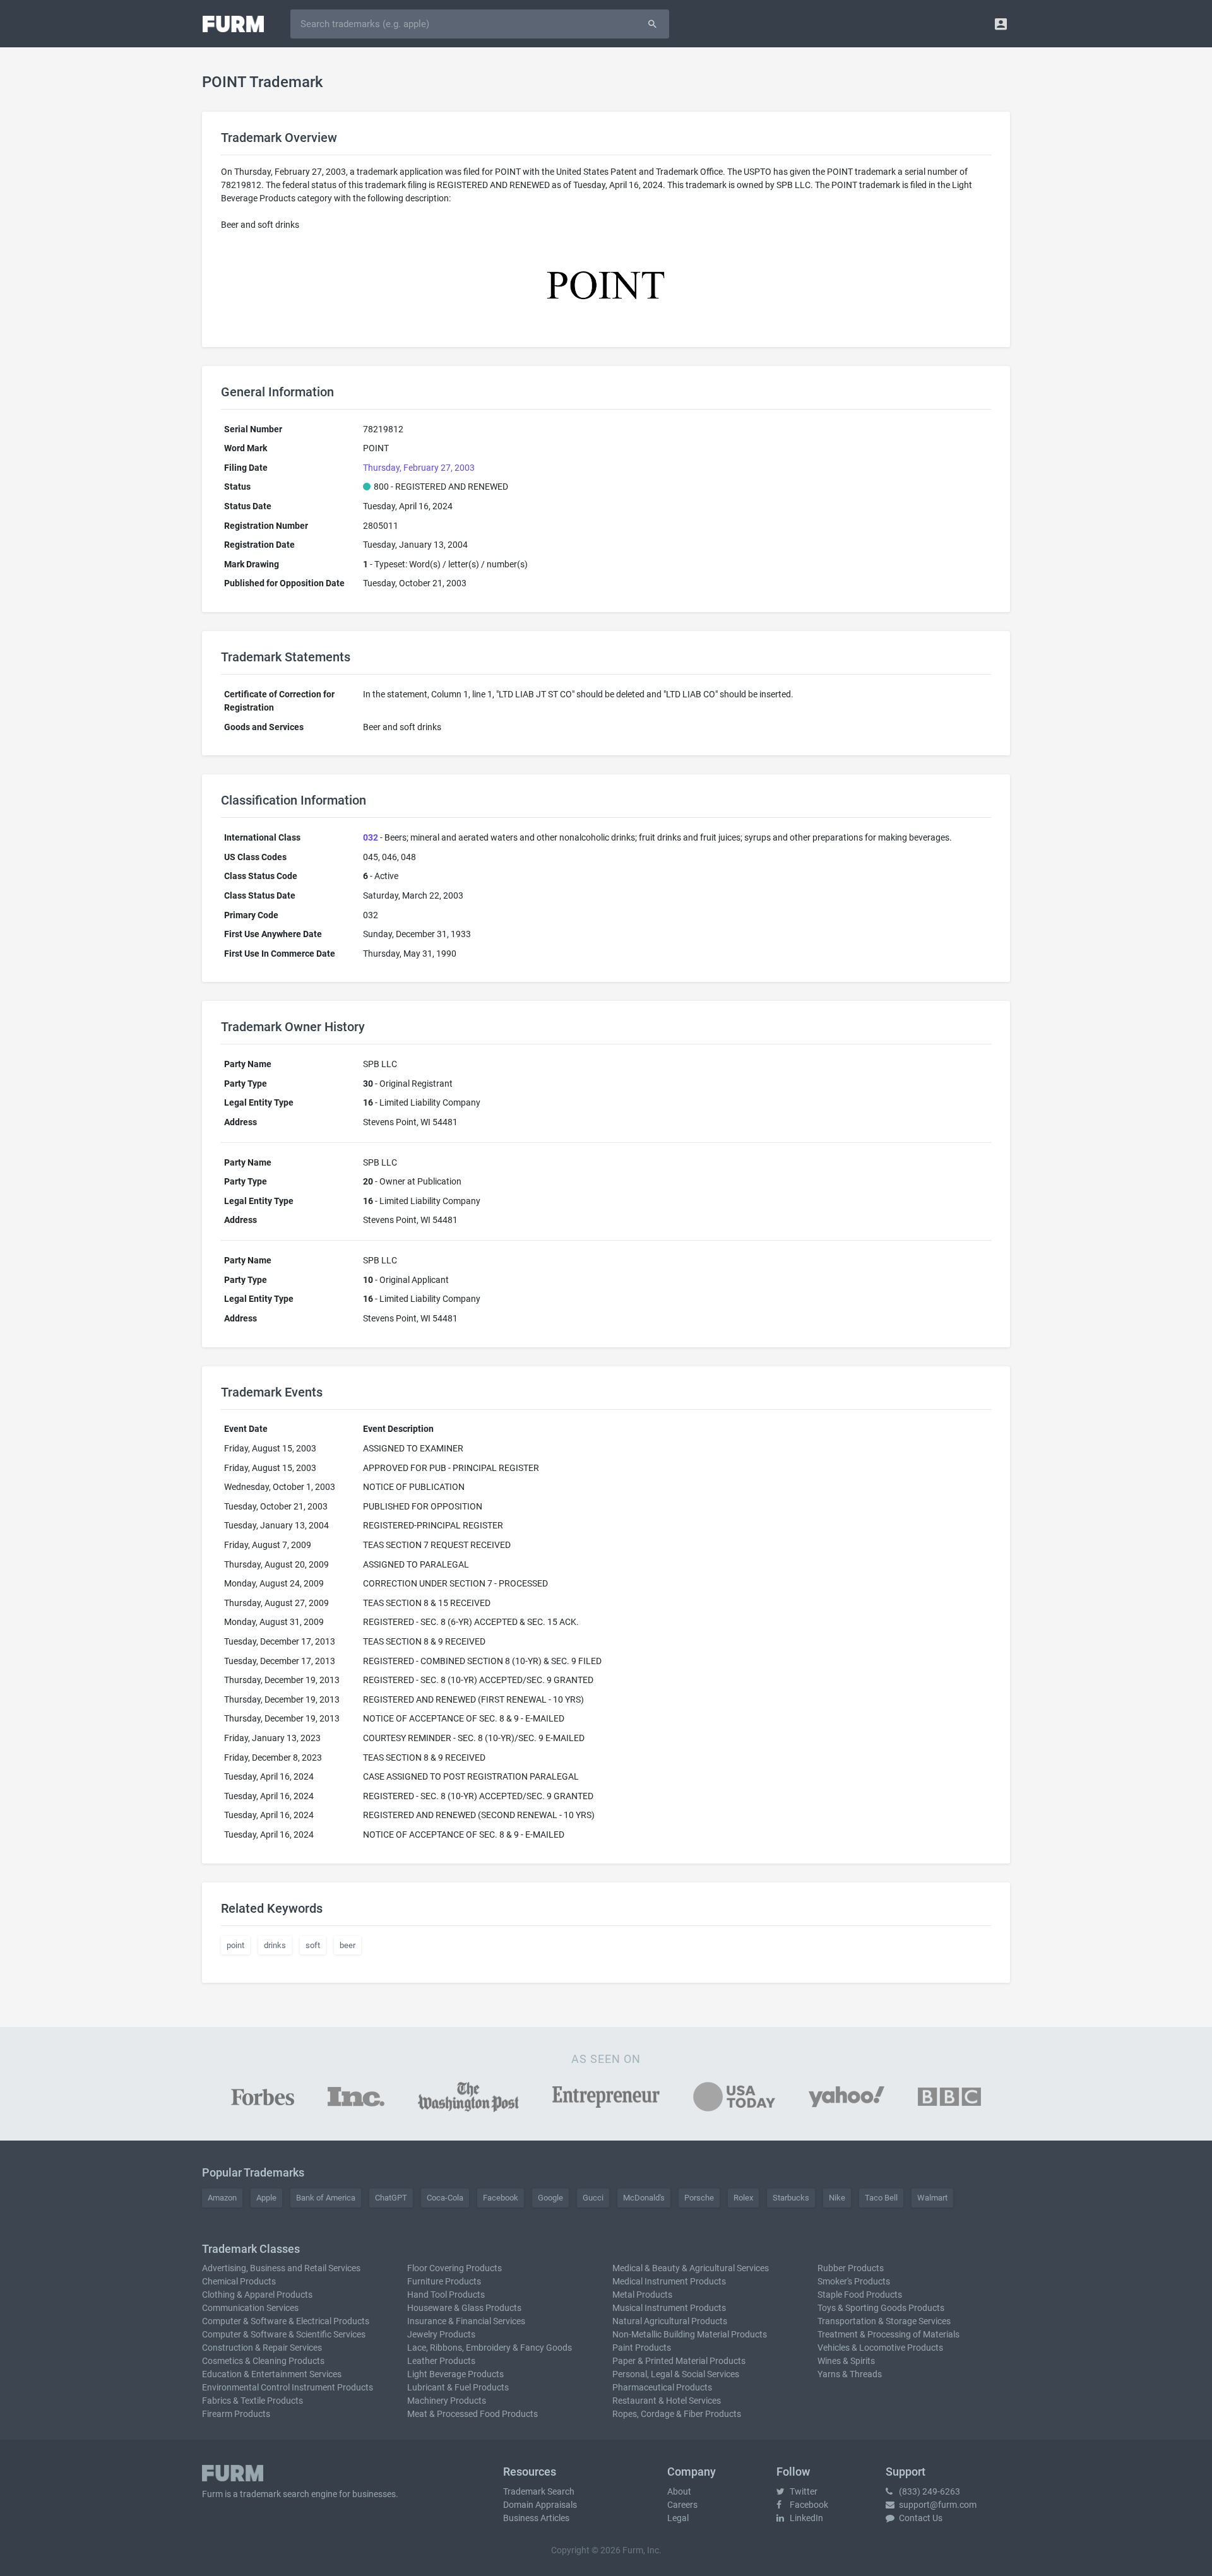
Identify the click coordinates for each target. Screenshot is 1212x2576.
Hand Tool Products (446, 2295)
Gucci (593, 2198)
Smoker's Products (854, 2281)
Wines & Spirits (846, 2361)
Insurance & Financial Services (466, 2321)
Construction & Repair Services (262, 2348)
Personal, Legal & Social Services (676, 2374)
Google (550, 2198)
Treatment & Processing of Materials (888, 2334)
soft (313, 1945)
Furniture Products (444, 2281)
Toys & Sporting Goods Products (881, 2308)
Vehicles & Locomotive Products (880, 2348)
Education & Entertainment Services (272, 2374)
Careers (682, 2505)
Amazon (222, 2198)
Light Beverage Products (455, 2374)
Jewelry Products (441, 2334)
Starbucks (791, 2198)
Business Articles (536, 2518)
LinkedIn (805, 2518)
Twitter (803, 2491)
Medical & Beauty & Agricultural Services (691, 2268)
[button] (1001, 24)
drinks (275, 1945)
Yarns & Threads (850, 2374)
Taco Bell (881, 2198)
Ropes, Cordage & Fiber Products (677, 2414)
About (679, 2491)
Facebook (501, 2198)
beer (348, 1945)
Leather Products (441, 2361)
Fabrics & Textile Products (252, 2401)
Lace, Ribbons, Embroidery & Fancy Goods (490, 2348)
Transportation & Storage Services (884, 2321)
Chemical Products (239, 2281)
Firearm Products (236, 2414)
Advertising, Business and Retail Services (281, 2268)
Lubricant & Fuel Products (458, 2387)
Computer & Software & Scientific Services (284, 2334)
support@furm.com (937, 2505)
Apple (266, 2198)
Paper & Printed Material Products (679, 2361)
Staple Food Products (860, 2295)
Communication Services (250, 2308)
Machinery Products (447, 2401)
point (235, 1945)
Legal (678, 2518)
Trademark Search (539, 2491)
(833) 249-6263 (929, 2491)
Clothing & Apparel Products (257, 2295)
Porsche (699, 2198)
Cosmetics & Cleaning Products (263, 2361)
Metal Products (642, 2295)
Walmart (932, 2198)
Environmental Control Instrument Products (288, 2387)
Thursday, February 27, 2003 (419, 468)
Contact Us (920, 2518)
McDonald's (644, 2198)
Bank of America (326, 2198)
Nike (837, 2198)
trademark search (275, 2494)
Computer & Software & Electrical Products (286, 2321)
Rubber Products (851, 2268)
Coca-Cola (445, 2198)
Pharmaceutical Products (662, 2387)
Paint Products (642, 2348)
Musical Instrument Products (669, 2308)
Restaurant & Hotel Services (667, 2401)
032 (371, 837)
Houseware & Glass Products (464, 2308)
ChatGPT (391, 2198)
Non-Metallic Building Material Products (690, 2334)
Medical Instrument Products (669, 2281)
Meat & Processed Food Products (472, 2414)
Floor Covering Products (454, 2268)
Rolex (743, 2198)
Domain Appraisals (540, 2505)
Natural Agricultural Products (670, 2321)
